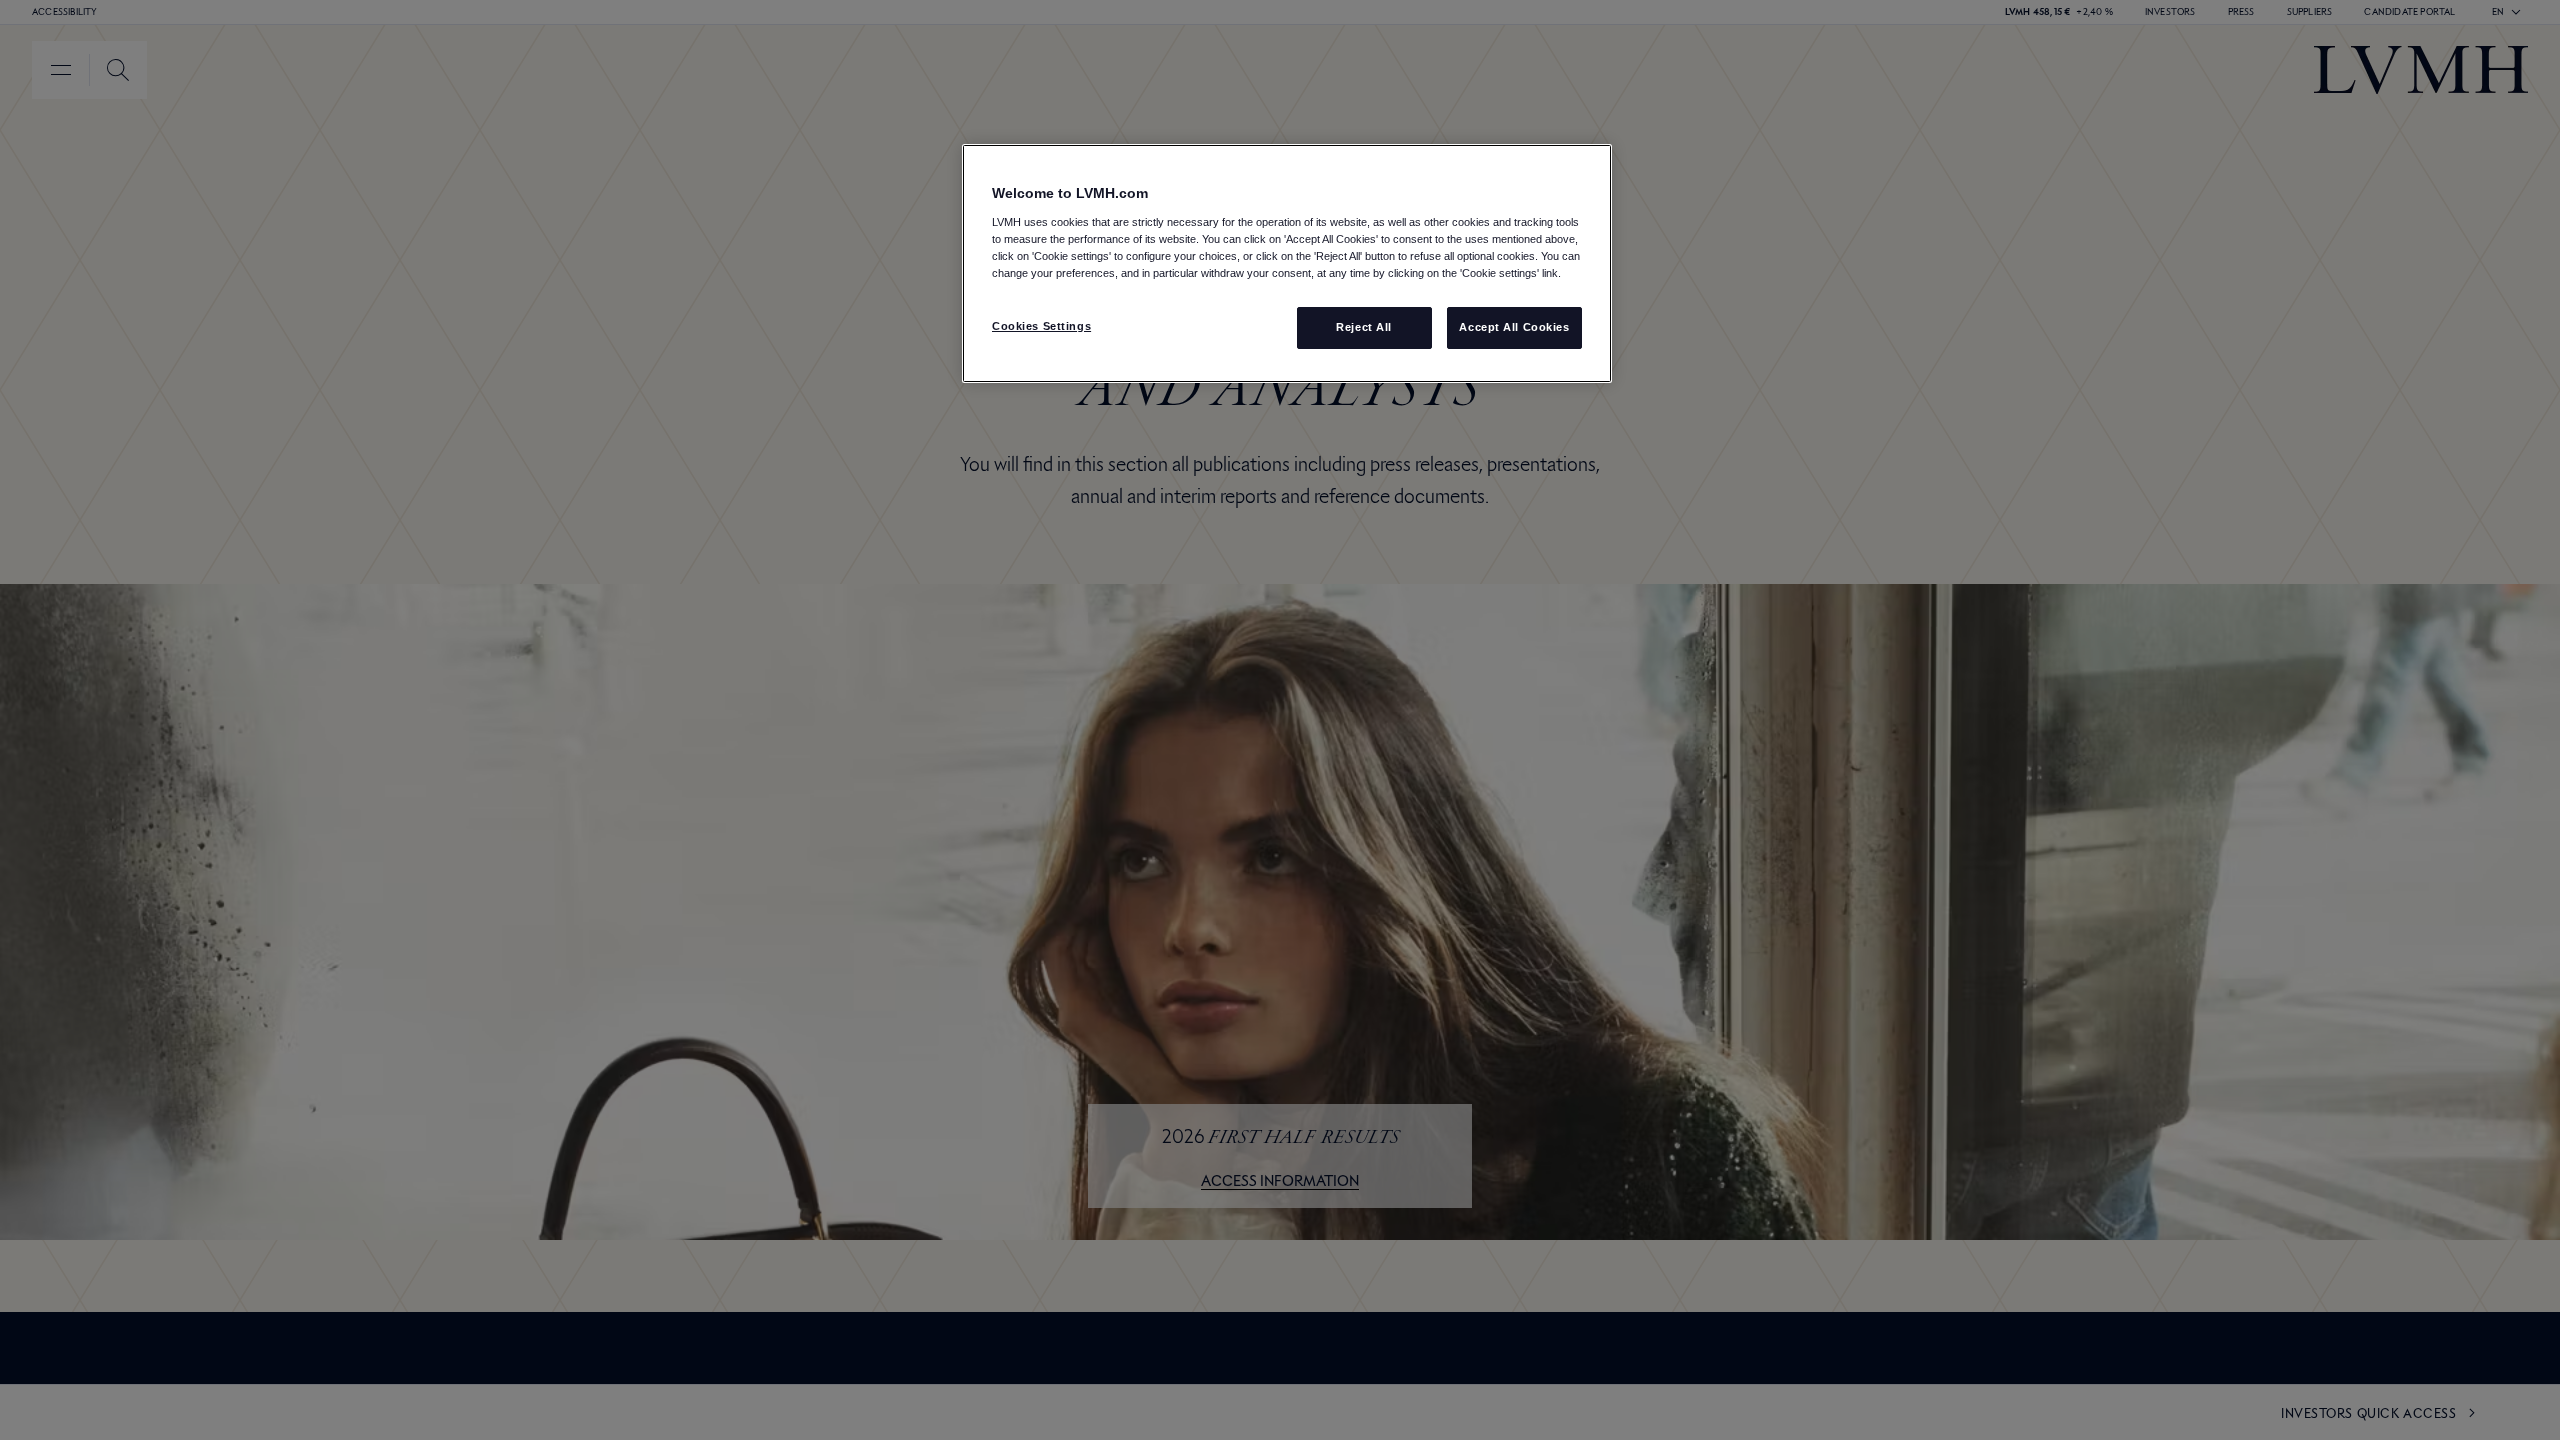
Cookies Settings (1041, 326)
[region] (1287, 263)
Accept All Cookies (1514, 327)
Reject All (1364, 327)
